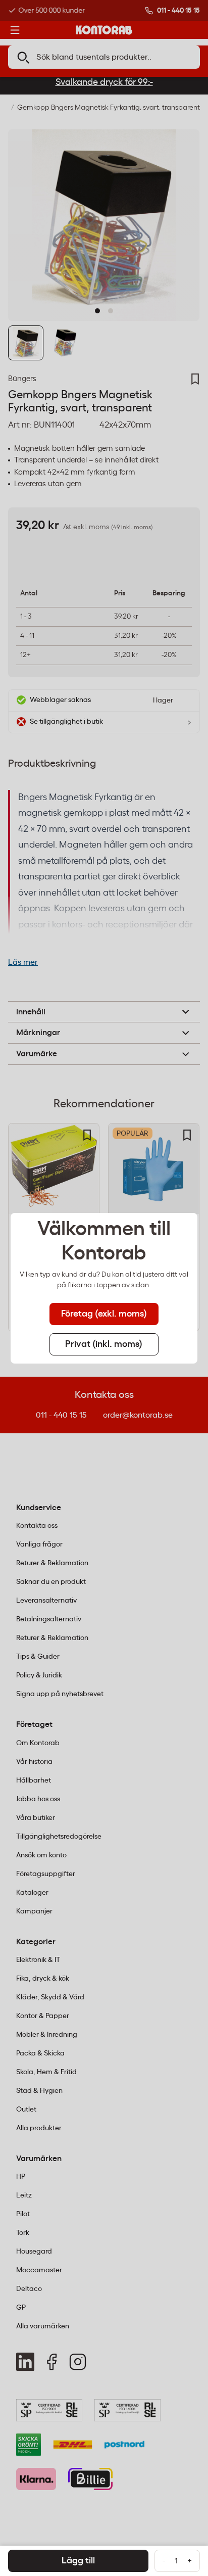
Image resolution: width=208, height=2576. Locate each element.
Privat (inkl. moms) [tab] (104, 1344)
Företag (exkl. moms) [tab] (104, 1314)
